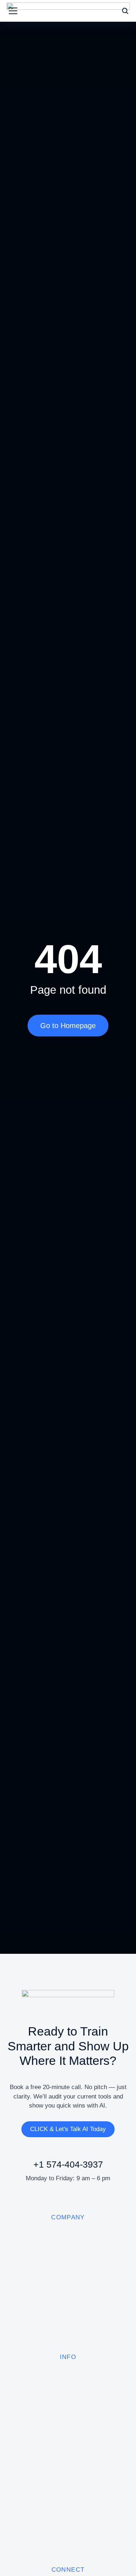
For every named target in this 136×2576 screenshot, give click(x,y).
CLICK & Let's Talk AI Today (68, 2129)
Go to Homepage (68, 1026)
